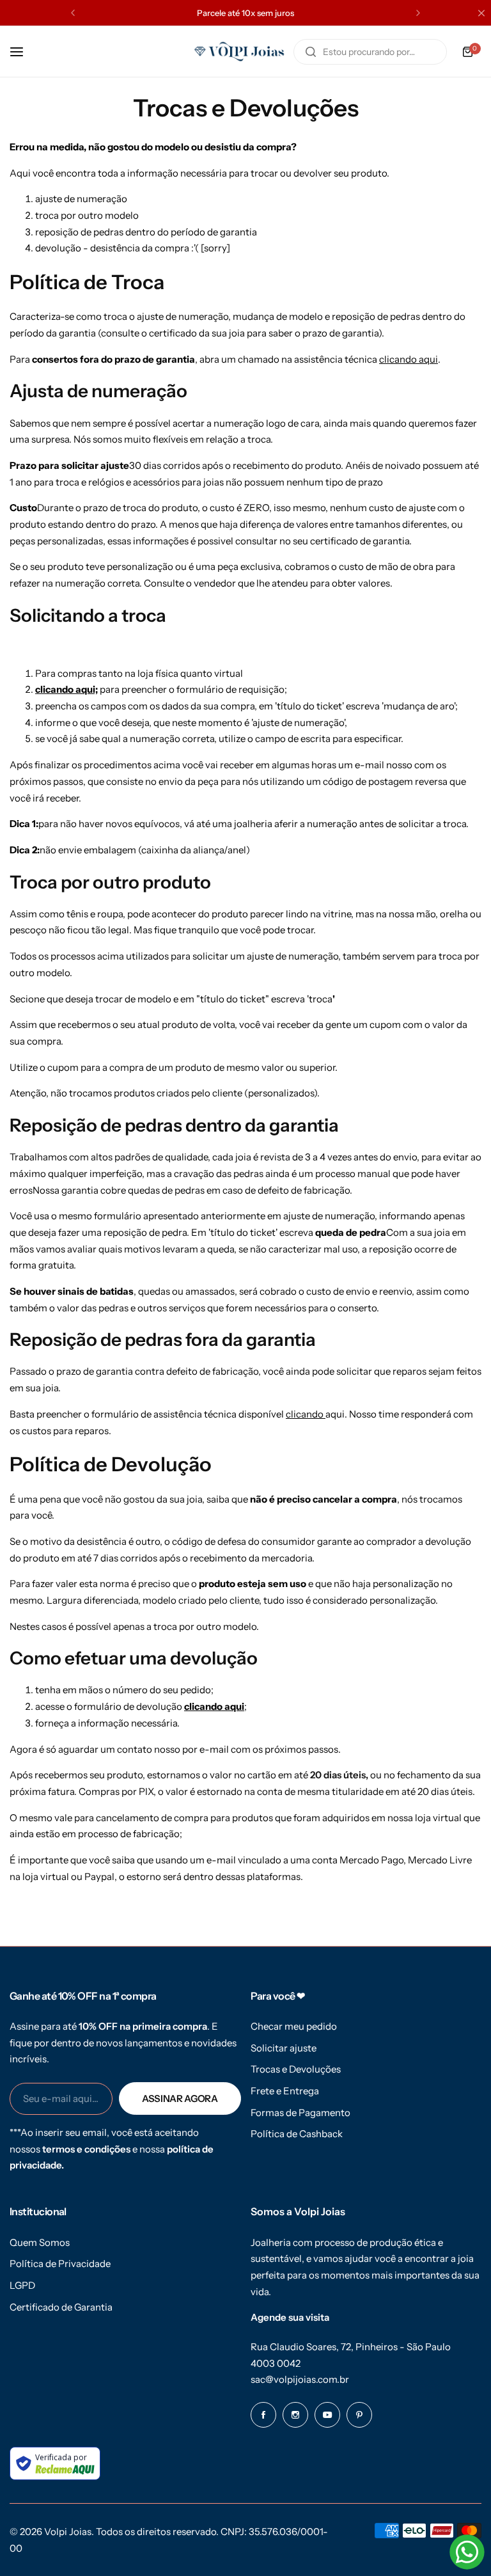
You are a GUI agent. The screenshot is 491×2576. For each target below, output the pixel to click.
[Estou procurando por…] (311, 52)
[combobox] (370, 52)
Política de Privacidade (60, 2264)
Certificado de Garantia (61, 2307)
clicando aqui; (66, 689)
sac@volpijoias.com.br (300, 2379)
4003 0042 (276, 2363)
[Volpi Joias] (239, 51)
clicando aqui (409, 359)
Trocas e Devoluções (296, 2069)
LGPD (22, 2285)
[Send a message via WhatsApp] (467, 2552)
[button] (73, 13)
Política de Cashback (297, 2134)
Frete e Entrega (285, 2091)
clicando (306, 1414)
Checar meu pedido (294, 2026)
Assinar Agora (180, 2098)
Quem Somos (40, 2242)
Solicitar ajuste (284, 2048)
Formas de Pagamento (300, 2113)
